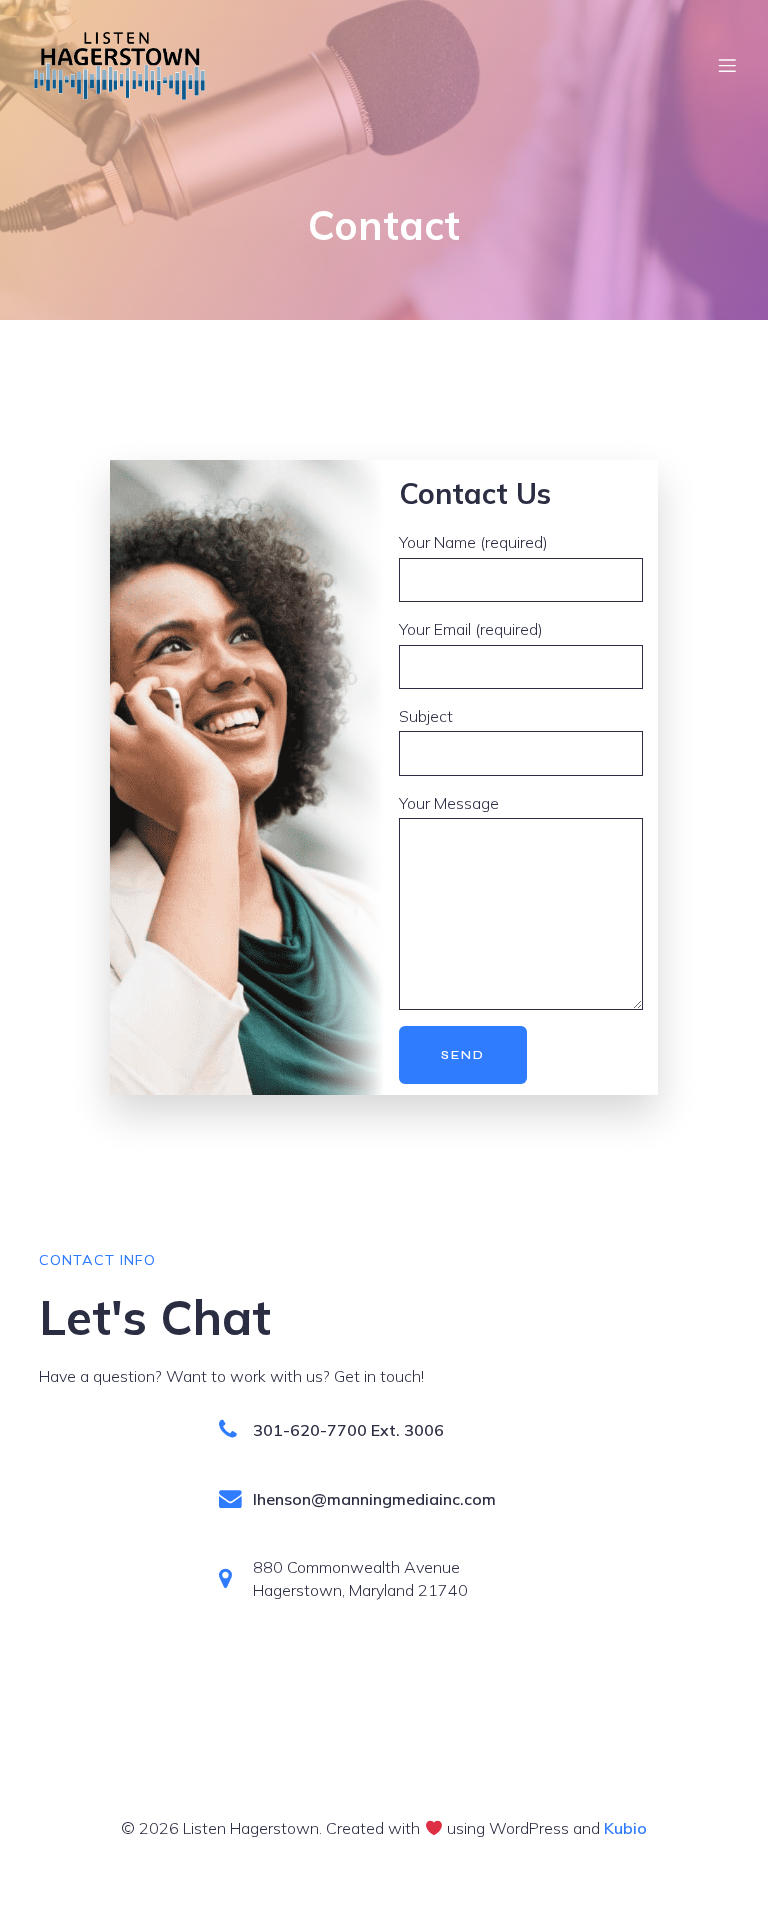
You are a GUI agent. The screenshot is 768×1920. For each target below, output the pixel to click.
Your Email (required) (471, 629)
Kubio (625, 1828)
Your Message (449, 803)
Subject (426, 716)
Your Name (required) (473, 542)
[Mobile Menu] (727, 65)
